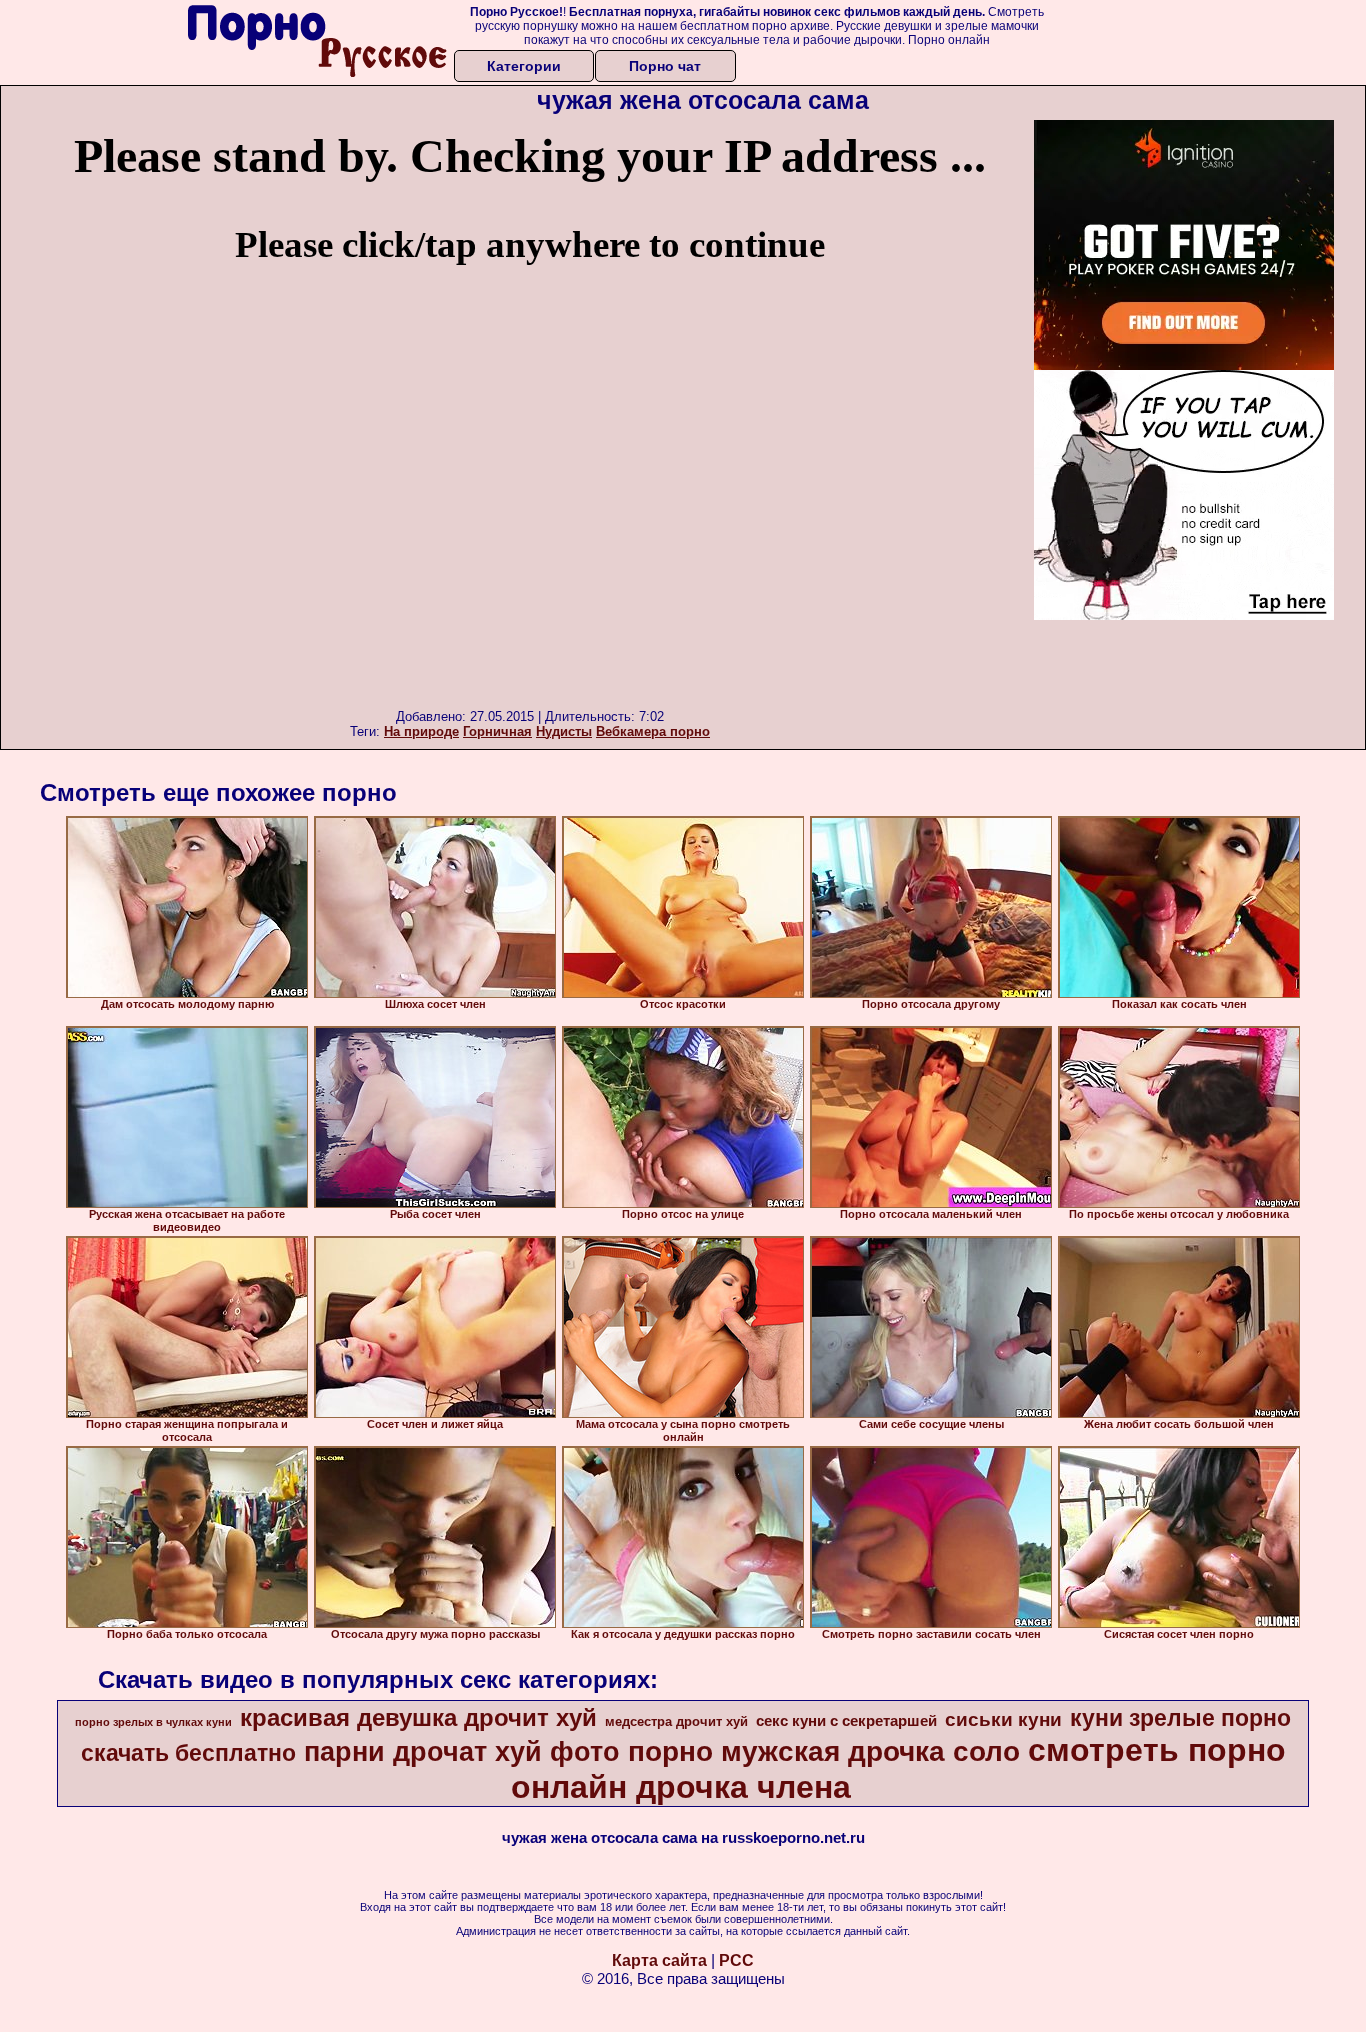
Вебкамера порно (653, 731)
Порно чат (665, 66)
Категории (524, 66)
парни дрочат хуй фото (462, 1752)
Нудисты (564, 731)
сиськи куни (1003, 1719)
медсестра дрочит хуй (676, 1721)
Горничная (497, 731)
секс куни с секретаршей (846, 1721)
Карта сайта (659, 1960)
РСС (736, 1960)
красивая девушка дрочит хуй (418, 1717)
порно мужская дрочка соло (824, 1751)
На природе (421, 731)
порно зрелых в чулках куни (153, 1722)
